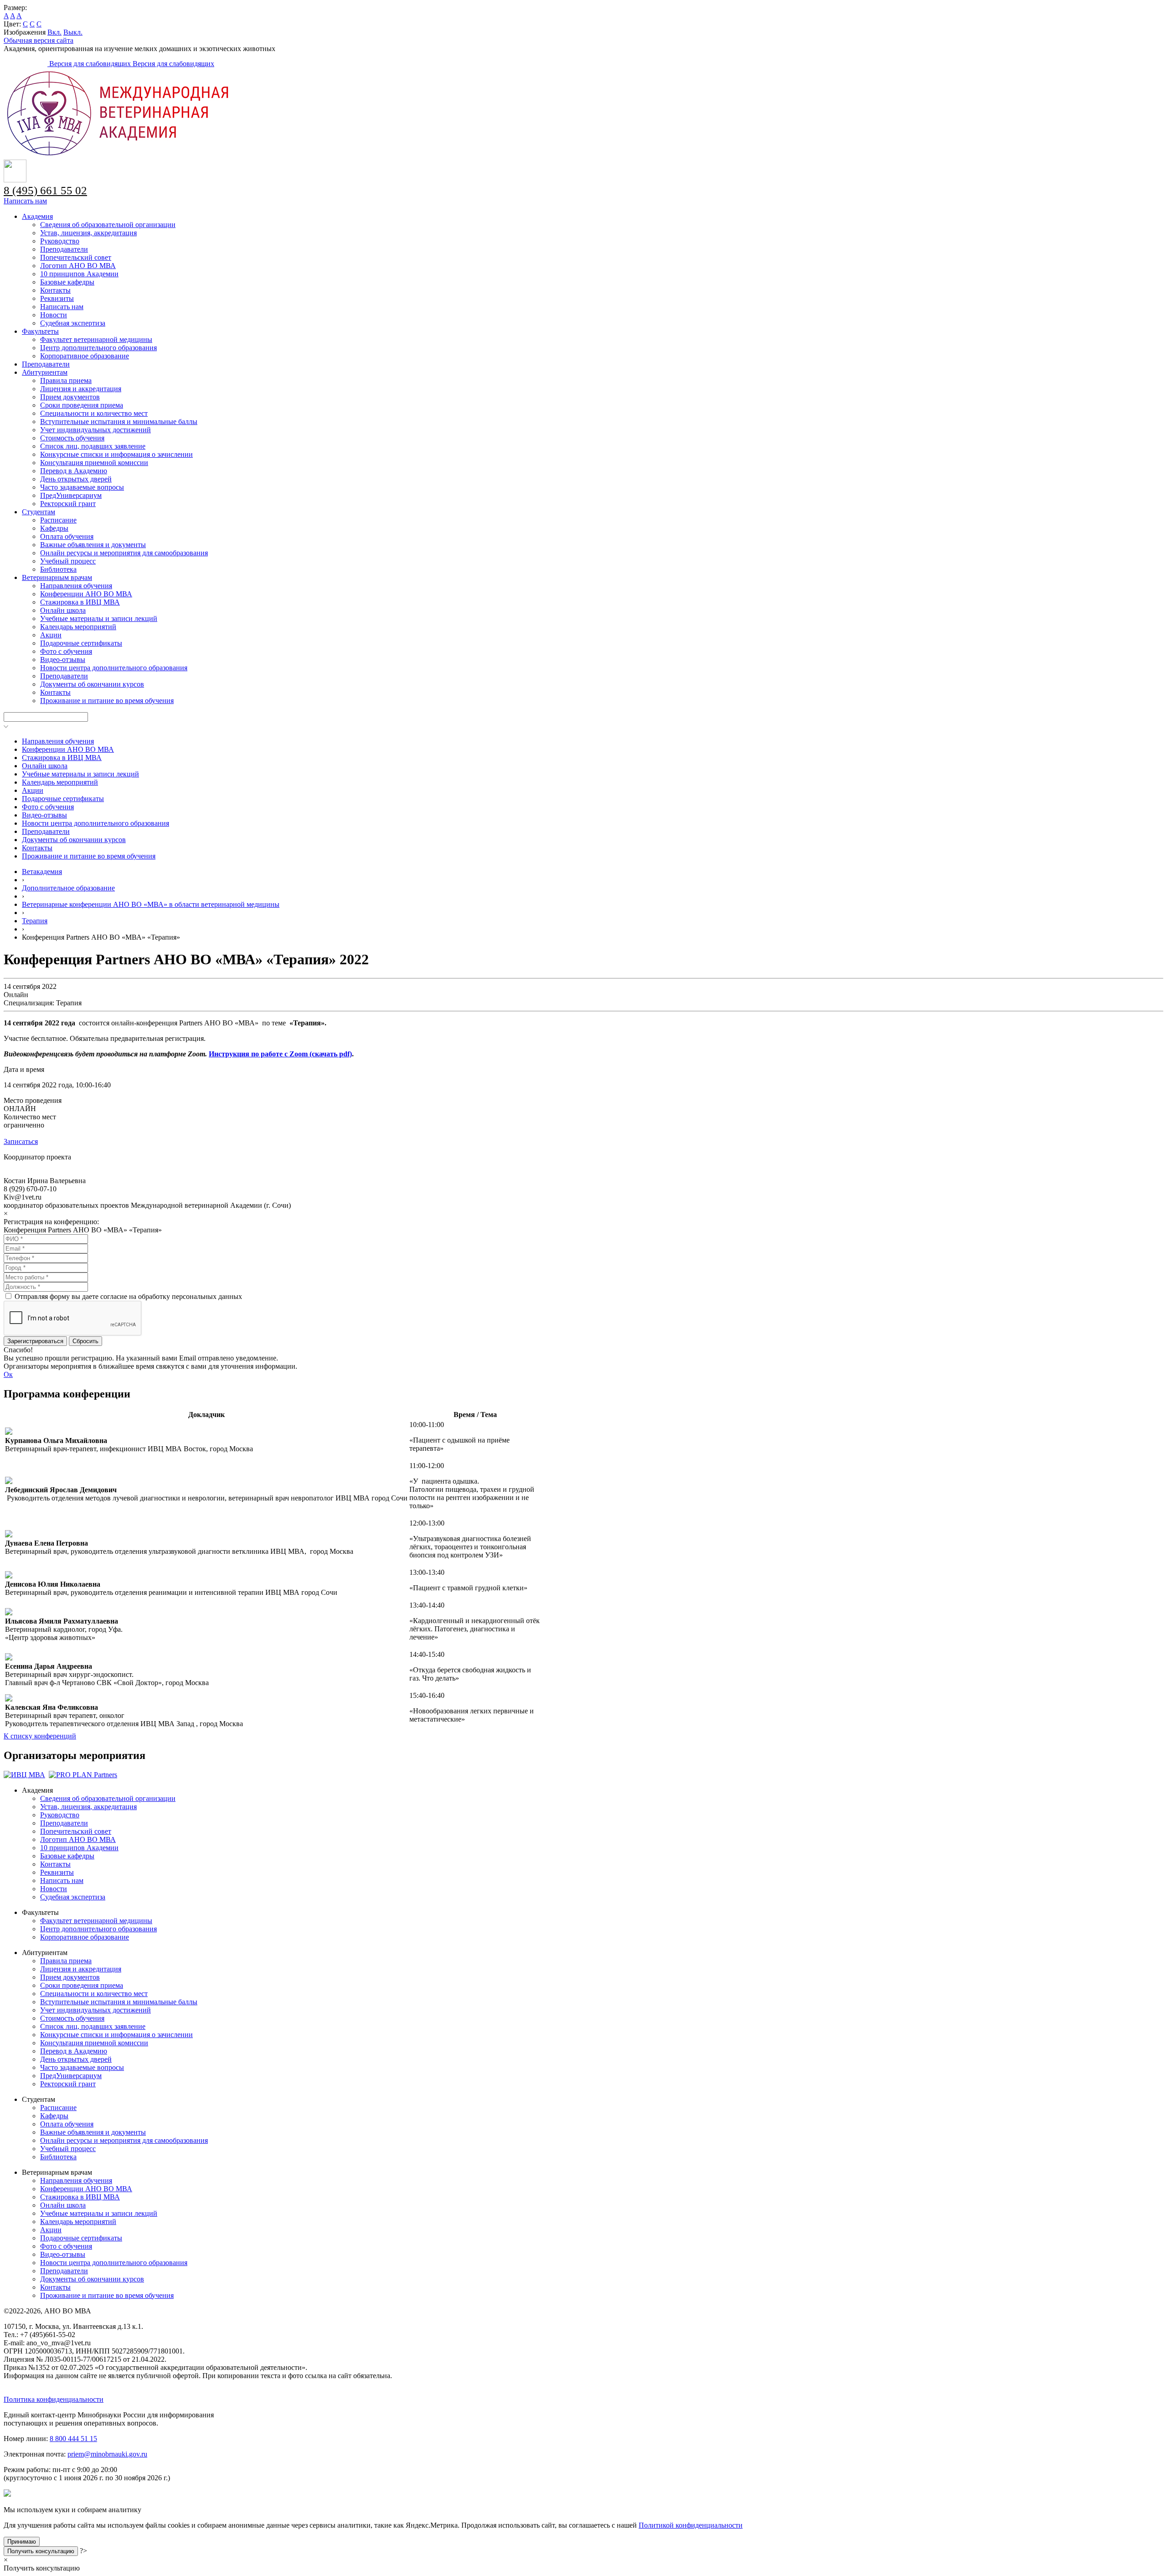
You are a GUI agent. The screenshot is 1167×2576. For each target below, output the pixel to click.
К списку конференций (40, 1736)
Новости (54, 315)
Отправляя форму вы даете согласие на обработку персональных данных (128, 1296)
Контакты (55, 290)
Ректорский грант (68, 504)
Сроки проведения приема (82, 405)
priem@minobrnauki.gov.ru (107, 2454)
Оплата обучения (67, 536)
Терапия (35, 921)
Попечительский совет (76, 257)
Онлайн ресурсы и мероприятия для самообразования (124, 553)
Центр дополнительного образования (98, 348)
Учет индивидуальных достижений (96, 430)
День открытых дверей (76, 479)
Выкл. (73, 32)
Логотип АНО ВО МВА (78, 266)
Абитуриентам (45, 372)
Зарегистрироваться (35, 1341)
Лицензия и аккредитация (81, 389)
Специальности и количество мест (94, 413)
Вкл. (54, 32)
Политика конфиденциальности (54, 2399)
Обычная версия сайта (39, 40)
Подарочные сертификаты (81, 643)
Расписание (58, 520)
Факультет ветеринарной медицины (96, 339)
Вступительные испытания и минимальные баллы (119, 422)
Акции (51, 635)
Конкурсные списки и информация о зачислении (116, 454)
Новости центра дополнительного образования (114, 668)
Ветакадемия (42, 872)
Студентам (39, 512)
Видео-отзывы (63, 660)
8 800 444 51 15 (73, 2439)
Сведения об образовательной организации (108, 225)
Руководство (60, 241)
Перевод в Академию (74, 471)
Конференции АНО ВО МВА (86, 594)
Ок (8, 1374)
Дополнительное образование (68, 888)
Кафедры (54, 528)
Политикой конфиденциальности (691, 2525)
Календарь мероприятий (78, 627)
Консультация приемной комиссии (94, 463)
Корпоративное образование (85, 356)
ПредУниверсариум (71, 495)
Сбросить (85, 1341)
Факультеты (40, 331)
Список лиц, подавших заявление (93, 446)
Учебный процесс (68, 561)
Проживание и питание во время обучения (107, 701)
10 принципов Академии (79, 274)
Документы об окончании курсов (92, 684)
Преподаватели (64, 249)
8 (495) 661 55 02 (45, 190)
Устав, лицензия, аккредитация (88, 233)
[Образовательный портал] (26, 64)
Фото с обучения (66, 651)
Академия (37, 216)
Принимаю (22, 2542)
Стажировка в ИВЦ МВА (80, 602)
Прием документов (70, 397)
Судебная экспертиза (73, 323)
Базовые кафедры (67, 282)
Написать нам (25, 201)
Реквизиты (57, 298)
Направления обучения (76, 586)
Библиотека (58, 569)
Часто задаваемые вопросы (82, 487)
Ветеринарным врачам (57, 577)
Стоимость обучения (72, 438)
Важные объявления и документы (93, 545)
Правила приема (66, 380)
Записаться (21, 1141)
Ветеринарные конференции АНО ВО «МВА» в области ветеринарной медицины (151, 904)
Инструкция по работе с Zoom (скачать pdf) (280, 1054)
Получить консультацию (41, 2551)
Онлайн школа (63, 610)
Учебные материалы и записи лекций (99, 618)
